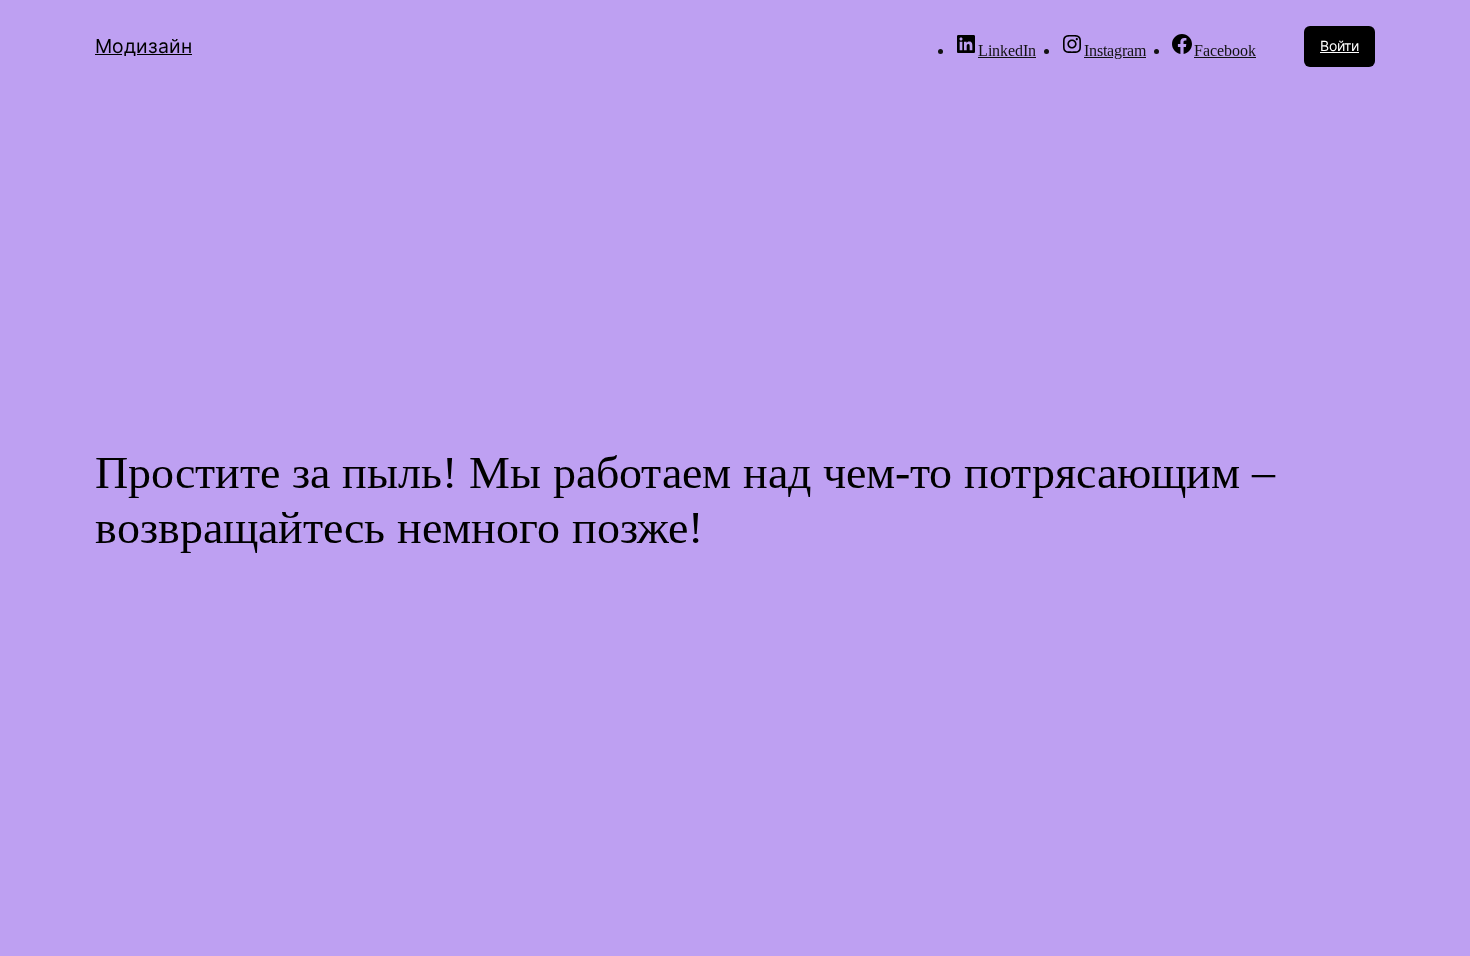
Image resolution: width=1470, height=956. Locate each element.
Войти (1339, 45)
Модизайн (143, 46)
